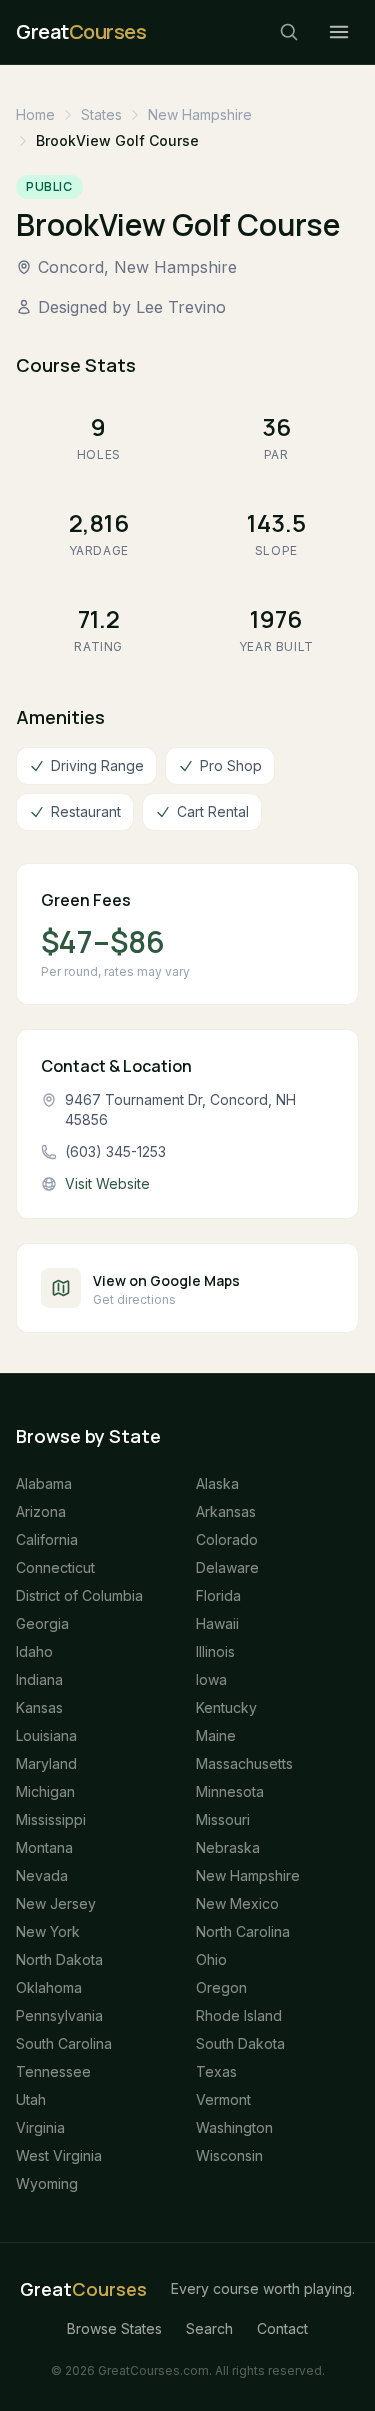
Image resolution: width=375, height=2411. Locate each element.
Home (35, 114)
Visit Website (107, 1183)
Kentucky (226, 1707)
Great (83, 2289)
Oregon (221, 1987)
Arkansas (226, 1511)
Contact (282, 2328)
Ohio (211, 1959)
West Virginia (59, 2155)
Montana (44, 1847)
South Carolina (64, 2043)
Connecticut (55, 1567)
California (47, 1539)
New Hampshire (200, 114)
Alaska (217, 1483)
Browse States (114, 2328)
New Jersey (56, 1903)
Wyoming (47, 2183)
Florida (218, 1595)
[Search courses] (289, 32)
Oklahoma (49, 1987)
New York (48, 1931)
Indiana (39, 1679)
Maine (216, 1735)
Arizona (41, 1511)
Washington (234, 2127)
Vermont (223, 2099)
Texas (216, 2071)
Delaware (227, 1567)
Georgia (42, 1623)
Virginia (40, 2127)
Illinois (215, 1651)
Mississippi (51, 1819)
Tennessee (53, 2071)
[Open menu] (339, 32)
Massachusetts (244, 1763)
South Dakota (240, 2043)
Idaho (34, 1651)
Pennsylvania (59, 2015)
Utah (31, 2099)
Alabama (44, 1483)
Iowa (211, 1679)
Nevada (42, 1875)
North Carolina (243, 1931)
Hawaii (217, 1623)
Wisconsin (229, 2155)
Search (209, 2328)
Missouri (223, 1819)
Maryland (46, 1763)
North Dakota (59, 1959)
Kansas (39, 1707)
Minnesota (230, 1791)
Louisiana (46, 1735)
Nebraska (228, 1847)
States (101, 114)
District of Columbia (79, 1595)
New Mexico (237, 1903)
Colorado (227, 1539)
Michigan (45, 1791)
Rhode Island (239, 2015)
